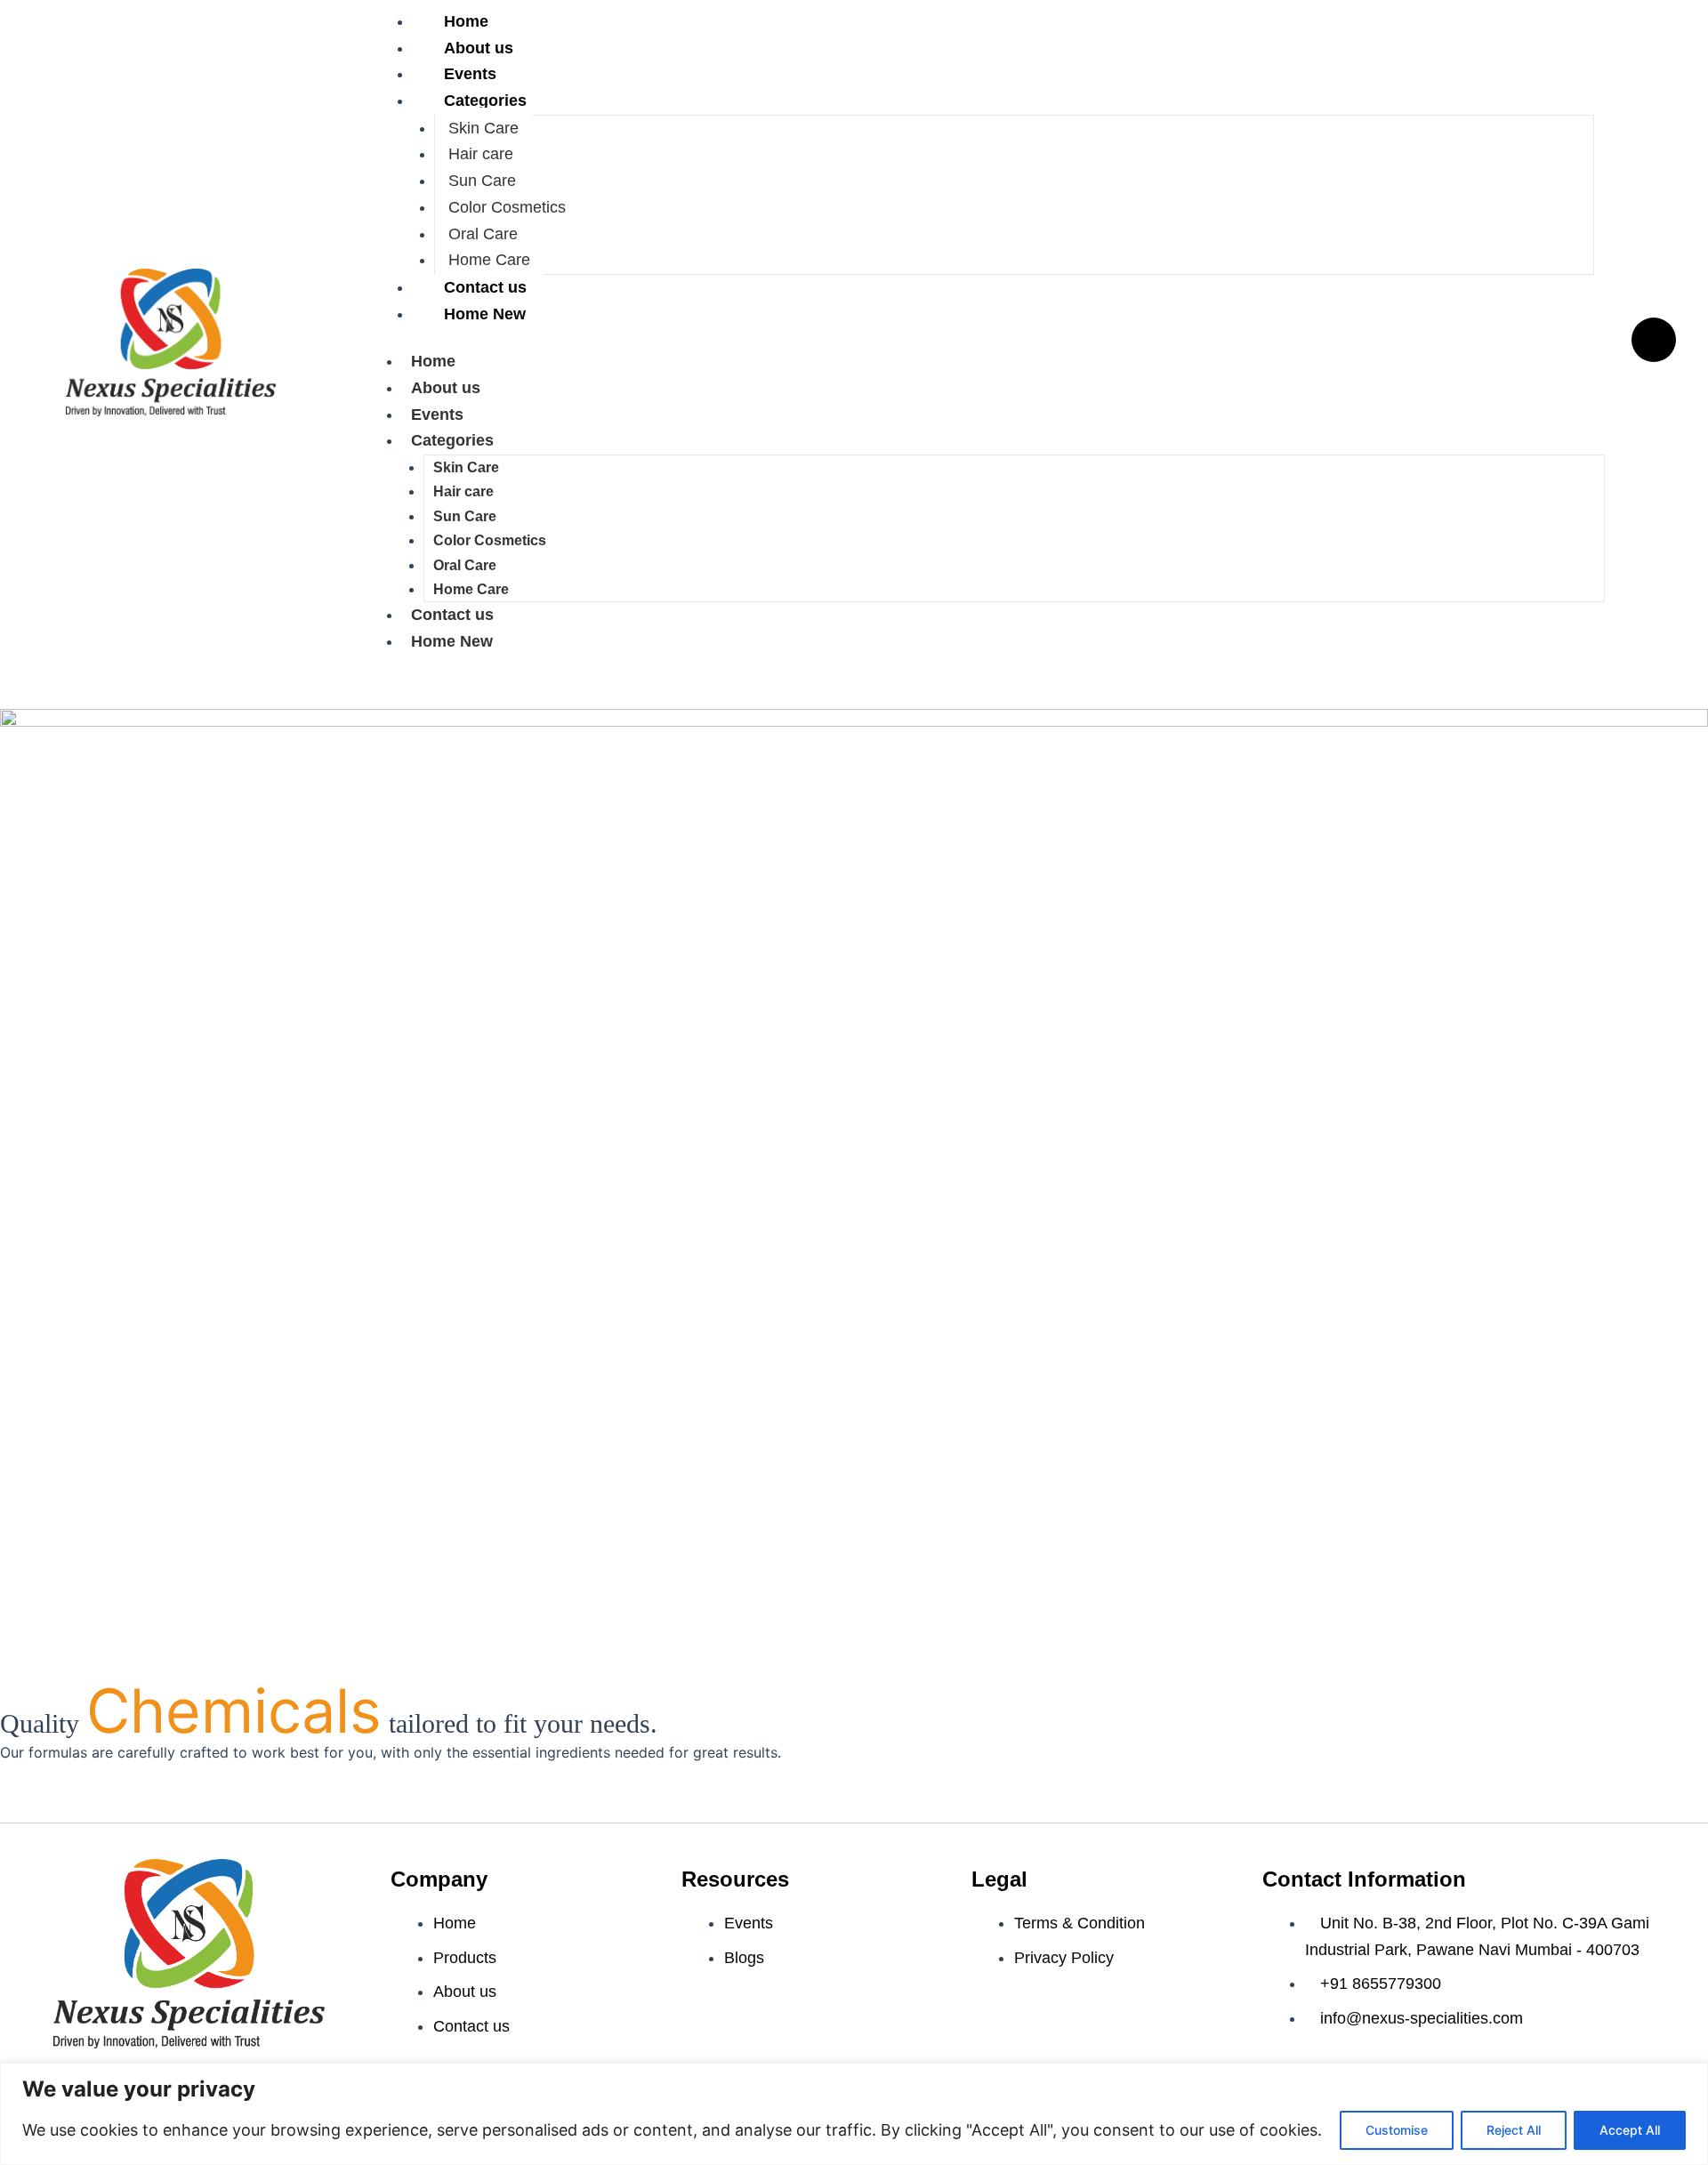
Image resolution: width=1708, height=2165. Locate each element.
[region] (854, 2114)
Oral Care (483, 234)
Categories (485, 101)
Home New (485, 314)
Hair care (481, 154)
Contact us (485, 287)
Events (470, 74)
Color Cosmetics (507, 207)
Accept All (1630, 2130)
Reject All (1514, 2130)
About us (479, 48)
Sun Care (482, 181)
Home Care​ (489, 260)
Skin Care (483, 128)
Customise (1397, 2130)
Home (433, 361)
